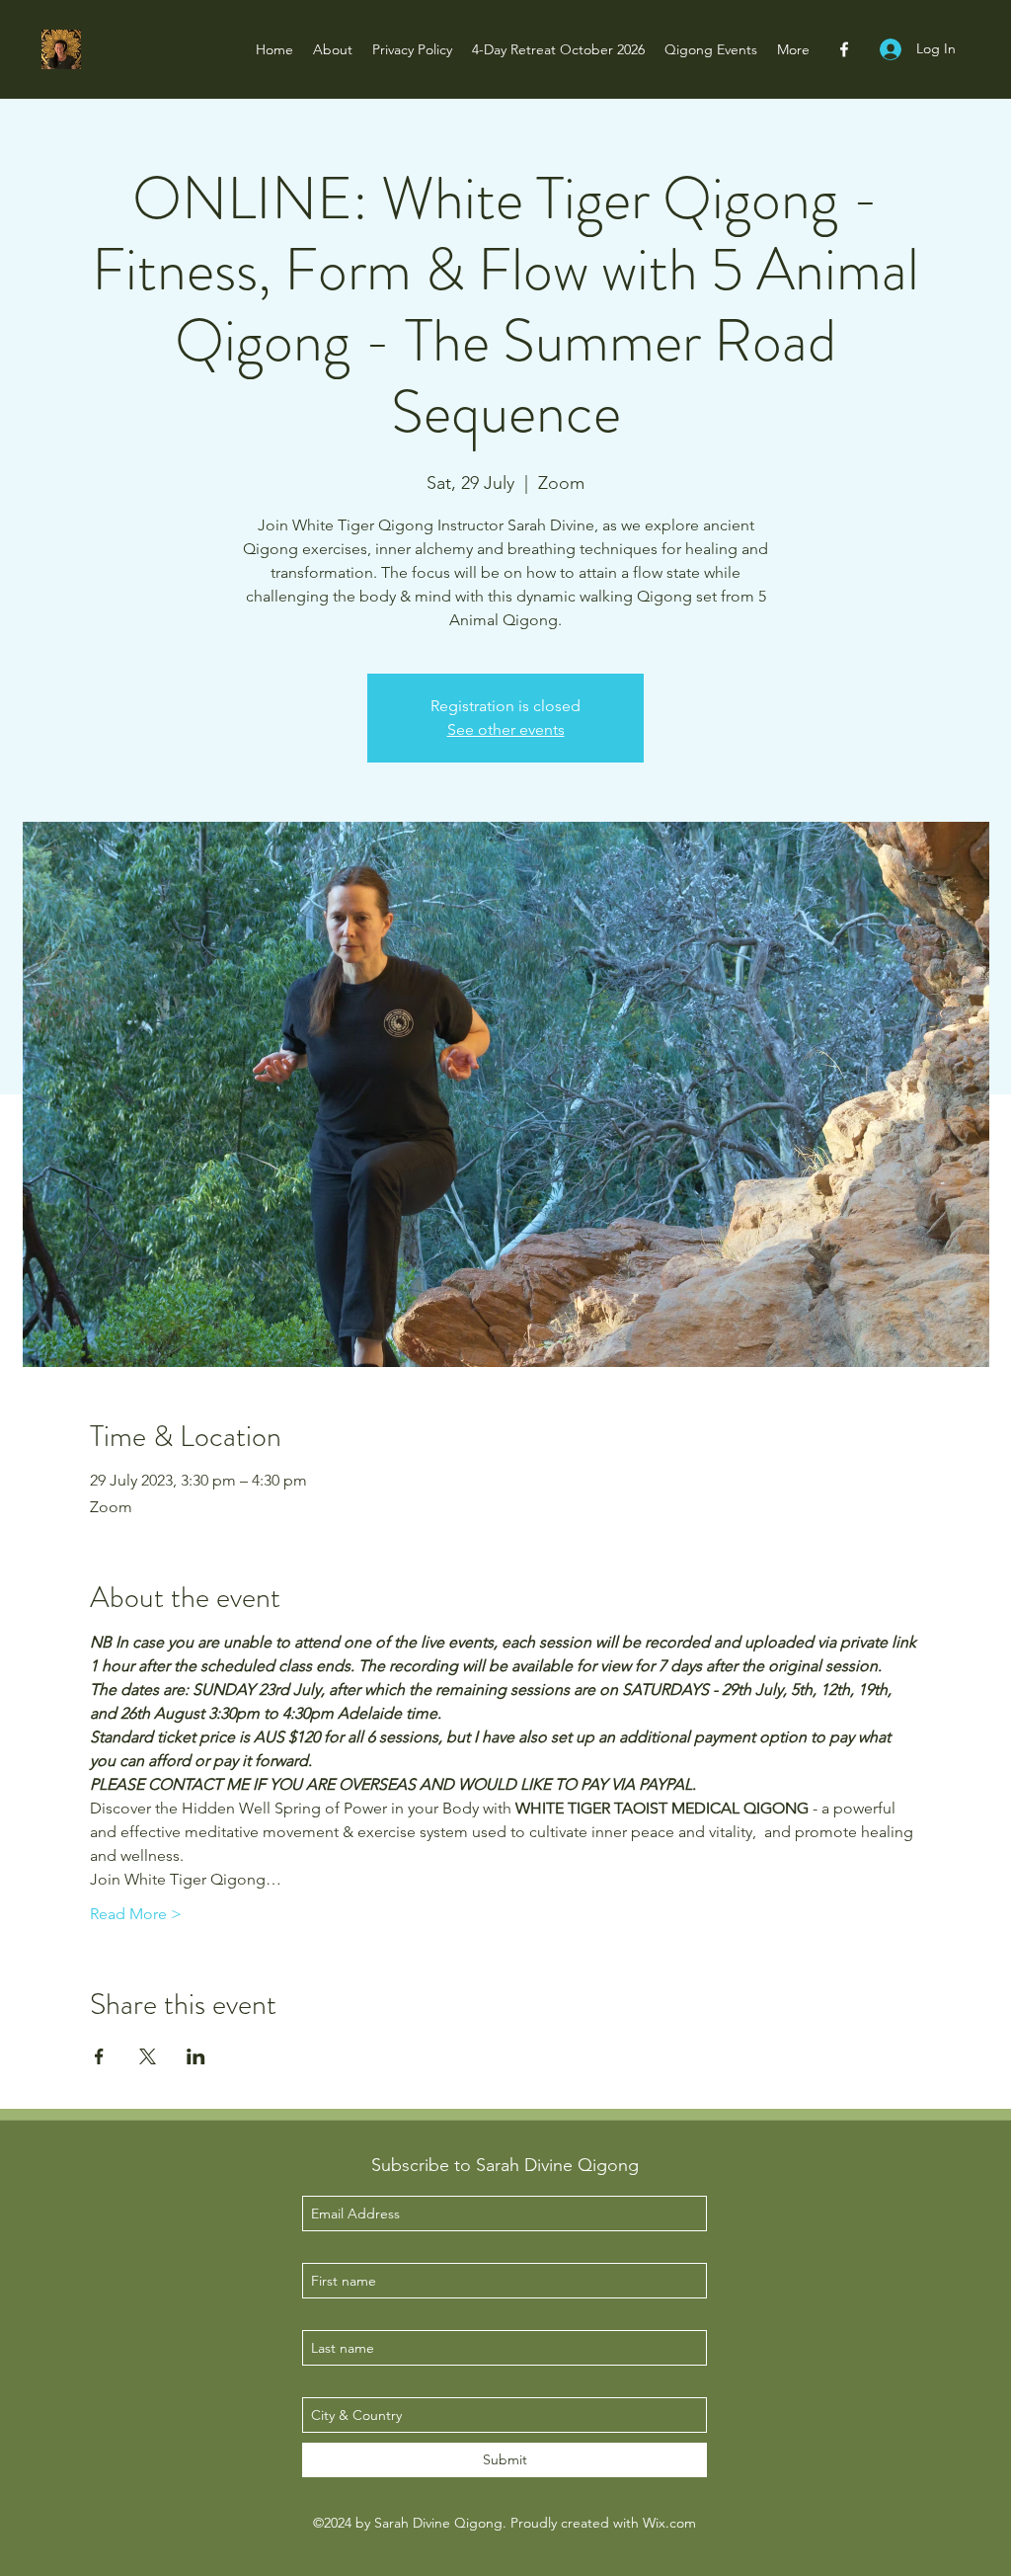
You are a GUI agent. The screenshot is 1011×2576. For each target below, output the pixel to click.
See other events (506, 729)
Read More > (136, 1914)
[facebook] (844, 49)
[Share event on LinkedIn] (196, 2056)
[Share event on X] (148, 2056)
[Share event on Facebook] (99, 2056)
